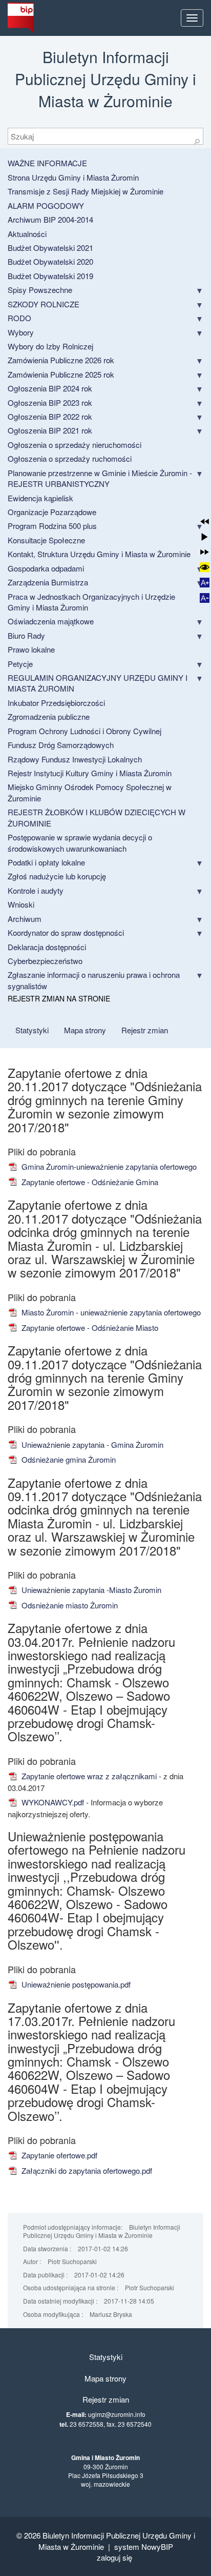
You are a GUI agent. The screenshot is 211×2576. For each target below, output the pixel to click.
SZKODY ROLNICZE (44, 304)
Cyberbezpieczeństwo (45, 961)
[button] (205, 522)
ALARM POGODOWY (46, 205)
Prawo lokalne (31, 649)
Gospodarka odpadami (46, 568)
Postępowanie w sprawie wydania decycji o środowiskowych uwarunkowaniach (80, 842)
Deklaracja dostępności (47, 947)
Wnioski (21, 904)
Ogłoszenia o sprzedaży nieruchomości (75, 445)
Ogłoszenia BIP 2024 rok (50, 388)
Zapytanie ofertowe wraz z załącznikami (88, 1776)
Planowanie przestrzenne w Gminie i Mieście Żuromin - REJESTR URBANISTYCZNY (100, 478)
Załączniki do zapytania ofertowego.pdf (86, 2170)
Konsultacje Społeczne (46, 540)
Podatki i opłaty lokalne (46, 862)
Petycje (20, 664)
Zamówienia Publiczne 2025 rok (61, 374)
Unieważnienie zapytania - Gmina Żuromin (91, 1444)
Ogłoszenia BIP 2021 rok (50, 430)
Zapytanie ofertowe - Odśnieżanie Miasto (89, 1328)
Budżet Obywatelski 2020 (50, 261)
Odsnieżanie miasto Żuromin (69, 1605)
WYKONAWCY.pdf (52, 1802)
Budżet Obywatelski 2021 (50, 248)
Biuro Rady (26, 635)
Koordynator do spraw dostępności (66, 932)
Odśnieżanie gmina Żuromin (68, 1459)
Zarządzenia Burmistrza (48, 582)
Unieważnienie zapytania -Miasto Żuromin (90, 1590)
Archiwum (25, 919)
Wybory (21, 332)
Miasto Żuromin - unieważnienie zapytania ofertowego (110, 1312)
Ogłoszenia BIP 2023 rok (50, 402)
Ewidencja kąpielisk (40, 498)
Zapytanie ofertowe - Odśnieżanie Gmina (89, 1182)
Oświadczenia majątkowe (51, 621)
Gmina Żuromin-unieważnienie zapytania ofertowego (108, 1166)
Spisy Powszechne (40, 290)
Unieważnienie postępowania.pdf (75, 1984)
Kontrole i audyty (36, 890)
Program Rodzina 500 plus (52, 526)
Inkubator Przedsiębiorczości (56, 703)
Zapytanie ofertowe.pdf (58, 2155)
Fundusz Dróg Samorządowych (61, 745)
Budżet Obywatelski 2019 (50, 276)
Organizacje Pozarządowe (52, 512)
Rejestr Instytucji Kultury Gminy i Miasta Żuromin (90, 773)
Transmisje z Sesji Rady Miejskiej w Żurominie (86, 191)
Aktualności (27, 234)
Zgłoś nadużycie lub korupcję (57, 876)
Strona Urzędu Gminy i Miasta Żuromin (73, 177)
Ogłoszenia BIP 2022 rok (50, 416)
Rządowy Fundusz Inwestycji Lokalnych (75, 759)
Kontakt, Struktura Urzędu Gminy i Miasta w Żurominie (99, 554)
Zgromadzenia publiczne (49, 716)
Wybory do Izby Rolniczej (50, 346)
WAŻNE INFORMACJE (47, 163)
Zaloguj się (114, 2557)
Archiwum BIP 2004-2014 (50, 219)
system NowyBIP (144, 2546)
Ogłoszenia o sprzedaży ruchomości (70, 458)
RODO (19, 318)
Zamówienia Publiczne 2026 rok (61, 360)
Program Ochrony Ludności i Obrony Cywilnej (85, 731)
